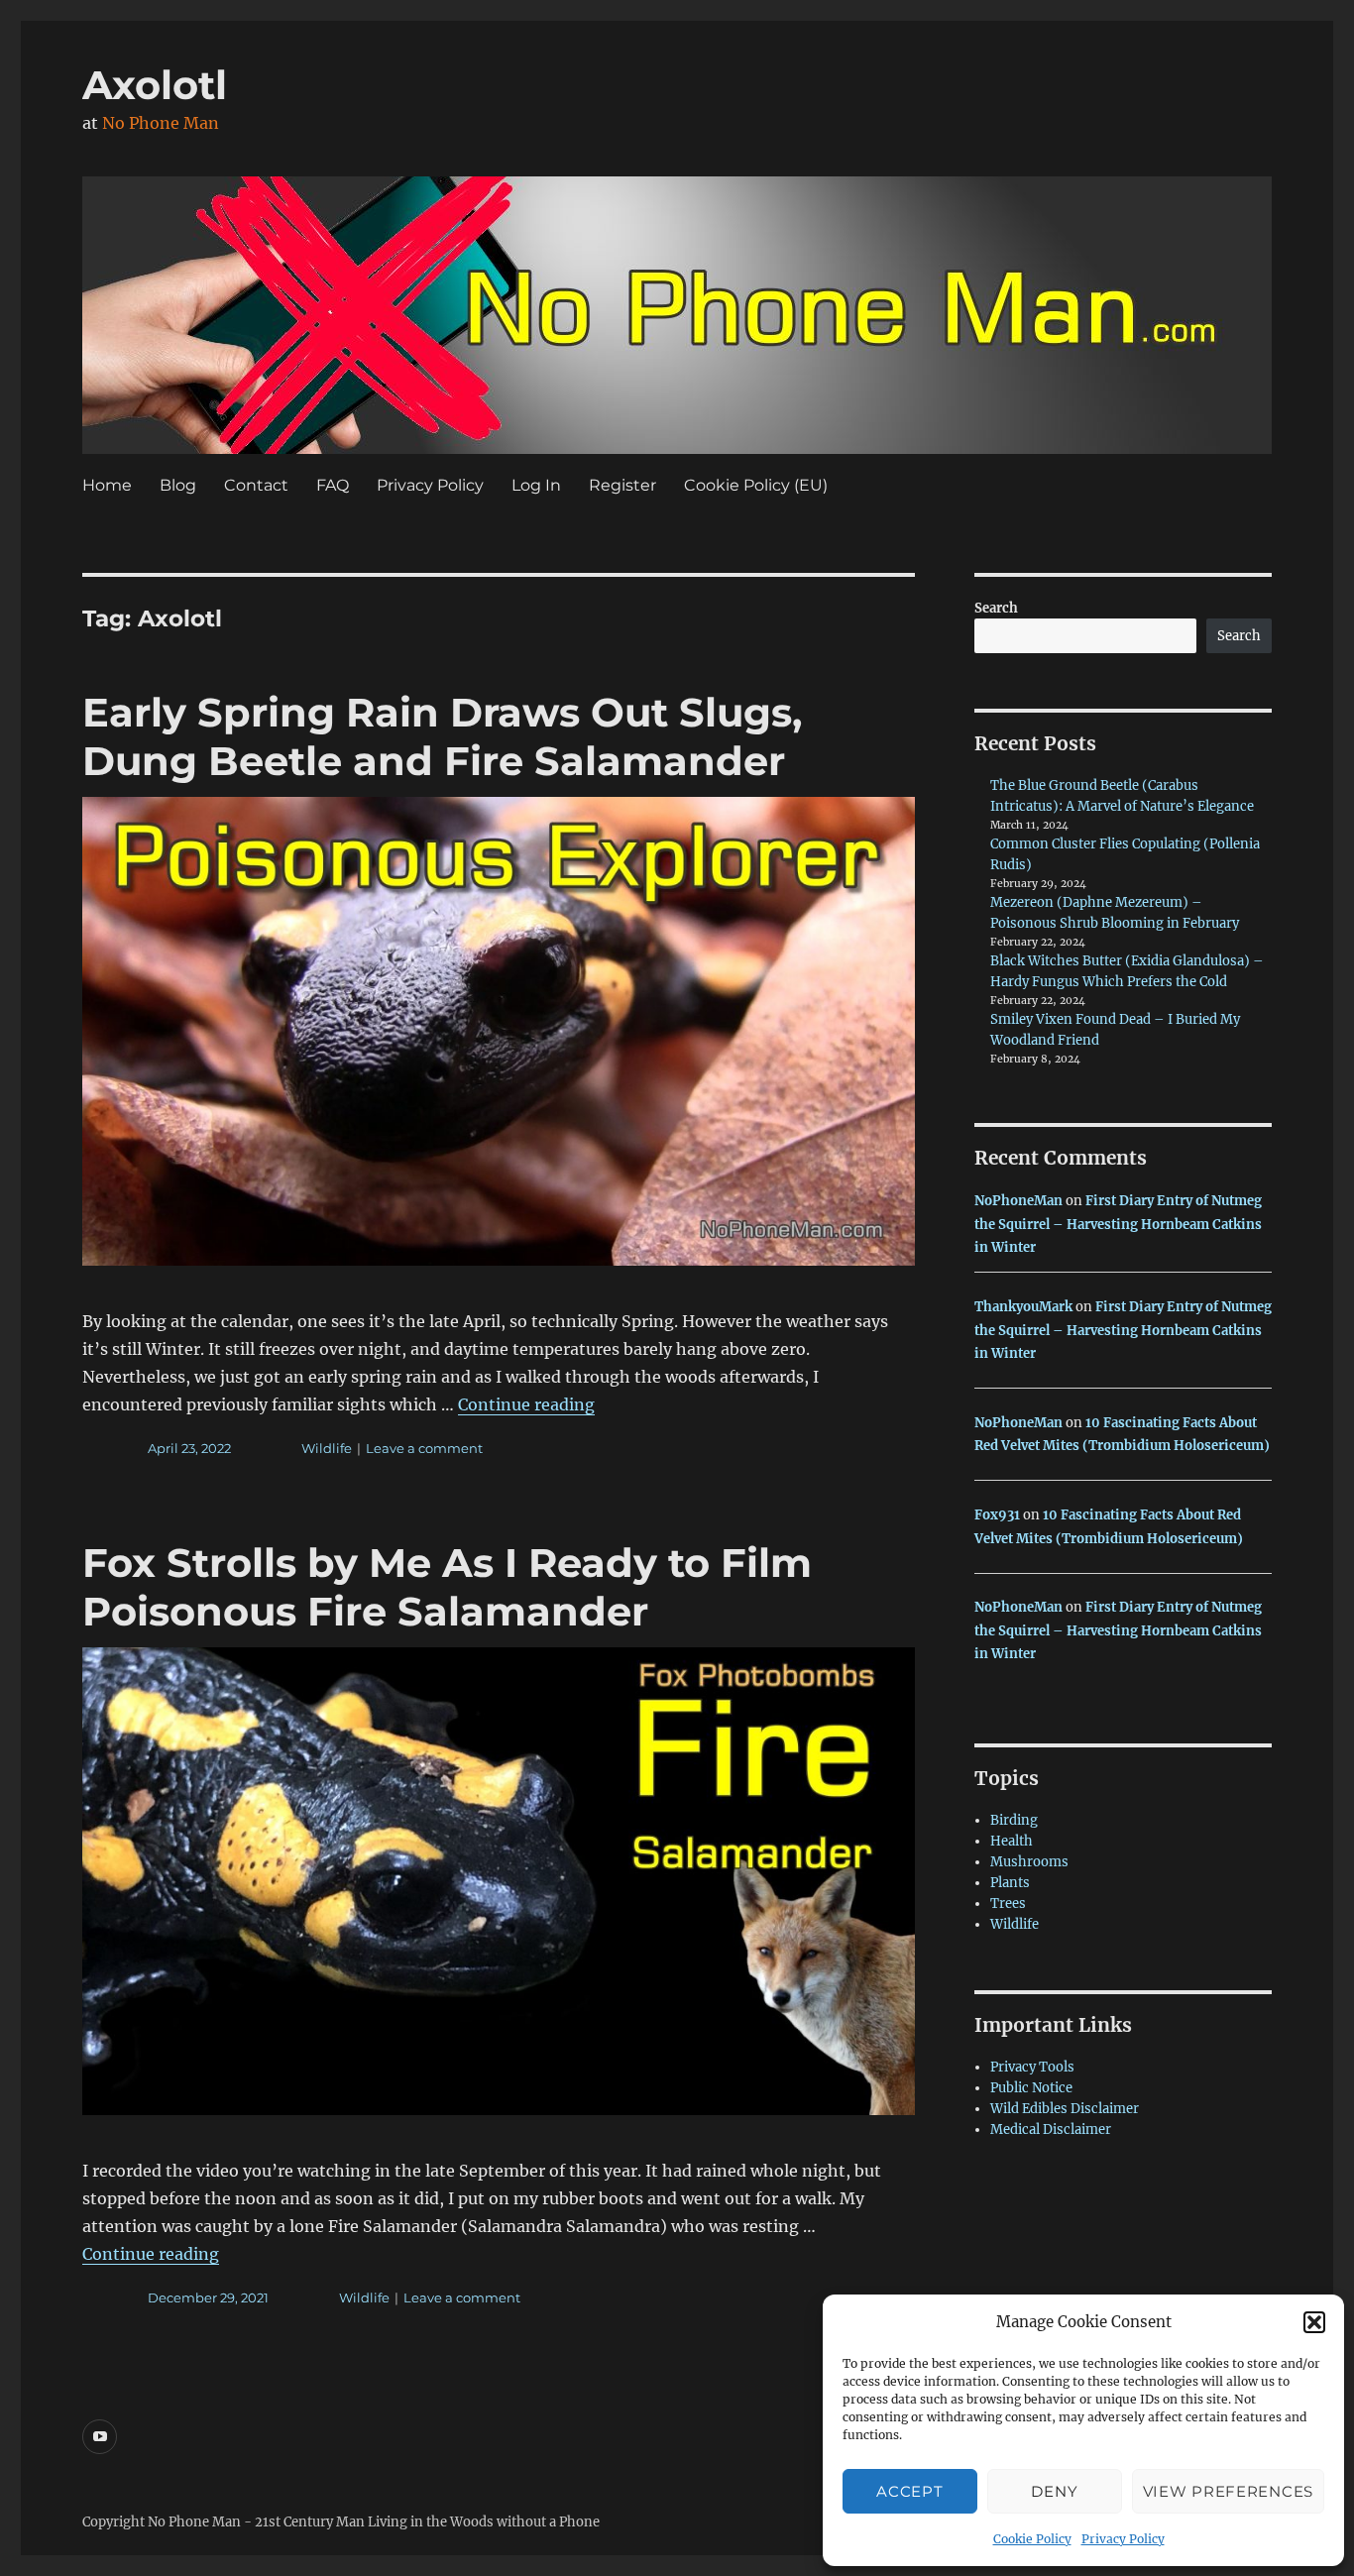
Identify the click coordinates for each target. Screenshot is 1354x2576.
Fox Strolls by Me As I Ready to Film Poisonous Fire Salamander (447, 1587)
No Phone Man (161, 123)
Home (107, 485)
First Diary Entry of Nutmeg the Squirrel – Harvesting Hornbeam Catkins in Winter (1118, 1224)
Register (622, 485)
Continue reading (526, 1404)
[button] (1314, 2322)
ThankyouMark (1023, 1307)
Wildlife (327, 1448)
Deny (1054, 2491)
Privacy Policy (1123, 2539)
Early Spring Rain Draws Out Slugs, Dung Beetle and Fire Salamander (442, 736)
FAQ (333, 485)
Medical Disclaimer (1051, 2129)
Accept (909, 2491)
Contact (256, 485)
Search (996, 608)
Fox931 (997, 1515)
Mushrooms (1029, 1862)
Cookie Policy (1032, 2539)
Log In (536, 485)
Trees (1008, 1904)
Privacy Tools (1032, 2067)
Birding (1014, 1820)
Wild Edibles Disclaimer (1065, 2109)
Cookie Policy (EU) (756, 485)
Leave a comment (424, 1448)
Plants (1010, 1883)
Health (1012, 1841)
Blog (178, 485)
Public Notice (1031, 2088)
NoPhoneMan (1018, 1201)
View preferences (1228, 2491)
